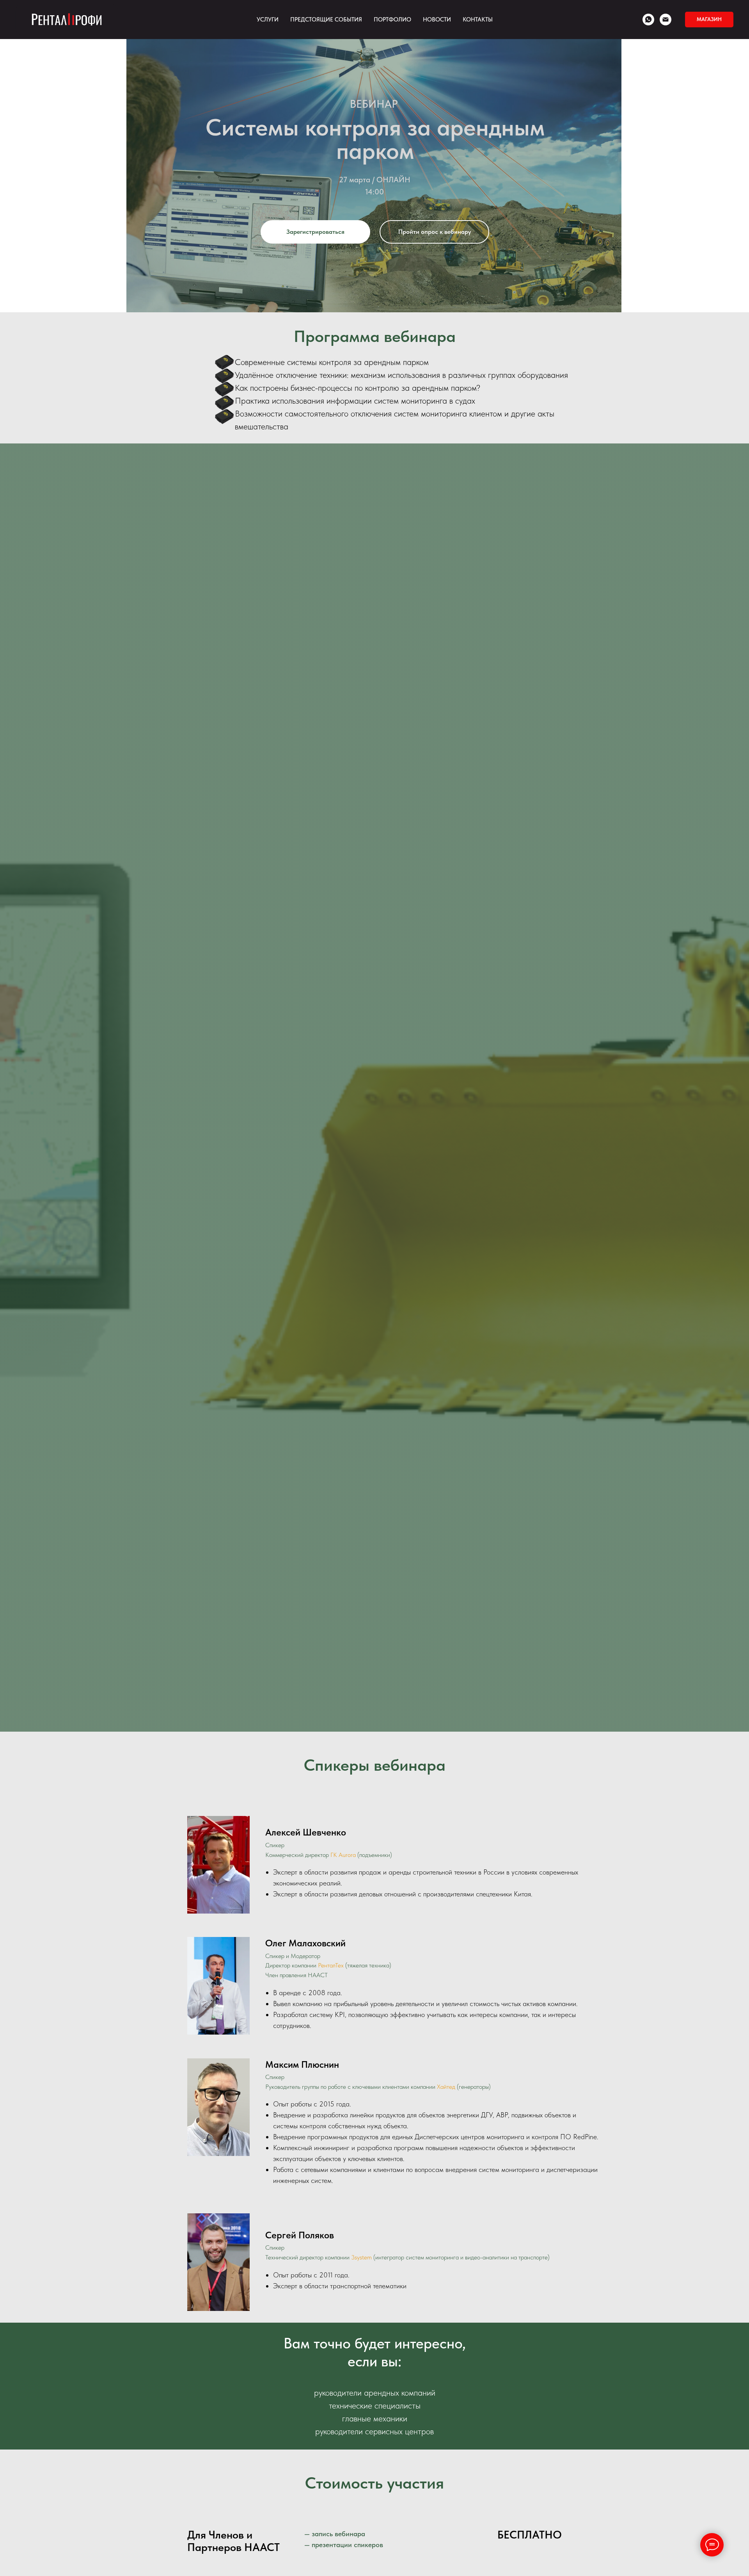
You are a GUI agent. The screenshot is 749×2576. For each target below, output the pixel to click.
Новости (437, 20)
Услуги (268, 20)
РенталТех (331, 1965)
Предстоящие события (326, 20)
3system (361, 2257)
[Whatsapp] (648, 20)
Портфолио (392, 20)
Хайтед (446, 2087)
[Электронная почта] (666, 20)
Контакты (478, 20)
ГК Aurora (343, 1855)
